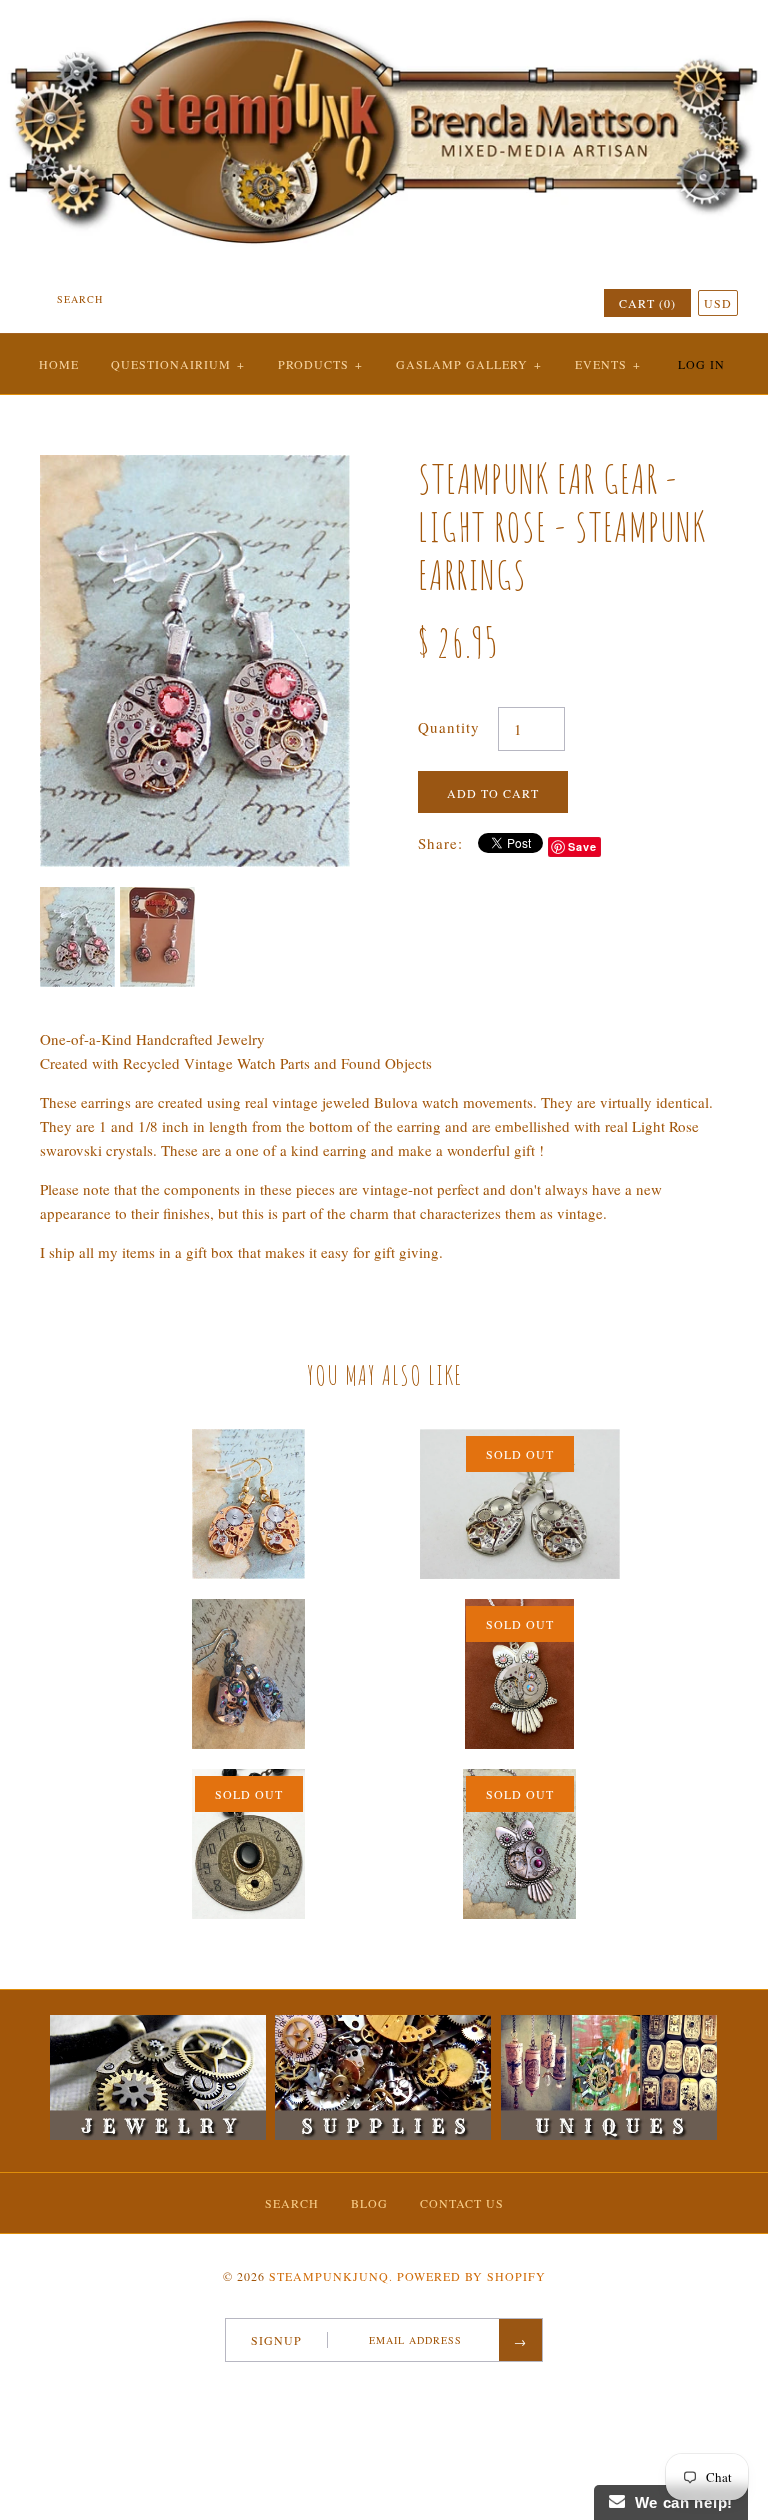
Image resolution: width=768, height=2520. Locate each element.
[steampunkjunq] (384, 17)
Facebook (339, 2388)
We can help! (679, 2502)
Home (59, 364)
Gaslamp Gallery (469, 364)
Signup (276, 2340)
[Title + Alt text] (158, 2135)
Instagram (417, 2388)
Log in (701, 364)
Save (582, 846)
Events (608, 364)
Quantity (449, 727)
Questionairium (178, 364)
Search (292, 2203)
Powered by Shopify (471, 2276)
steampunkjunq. (331, 2276)
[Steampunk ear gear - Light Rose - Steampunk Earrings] (195, 467)
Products (320, 364)
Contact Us (462, 2203)
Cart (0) (647, 303)
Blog (369, 2203)
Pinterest (391, 2388)
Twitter (365, 2388)
